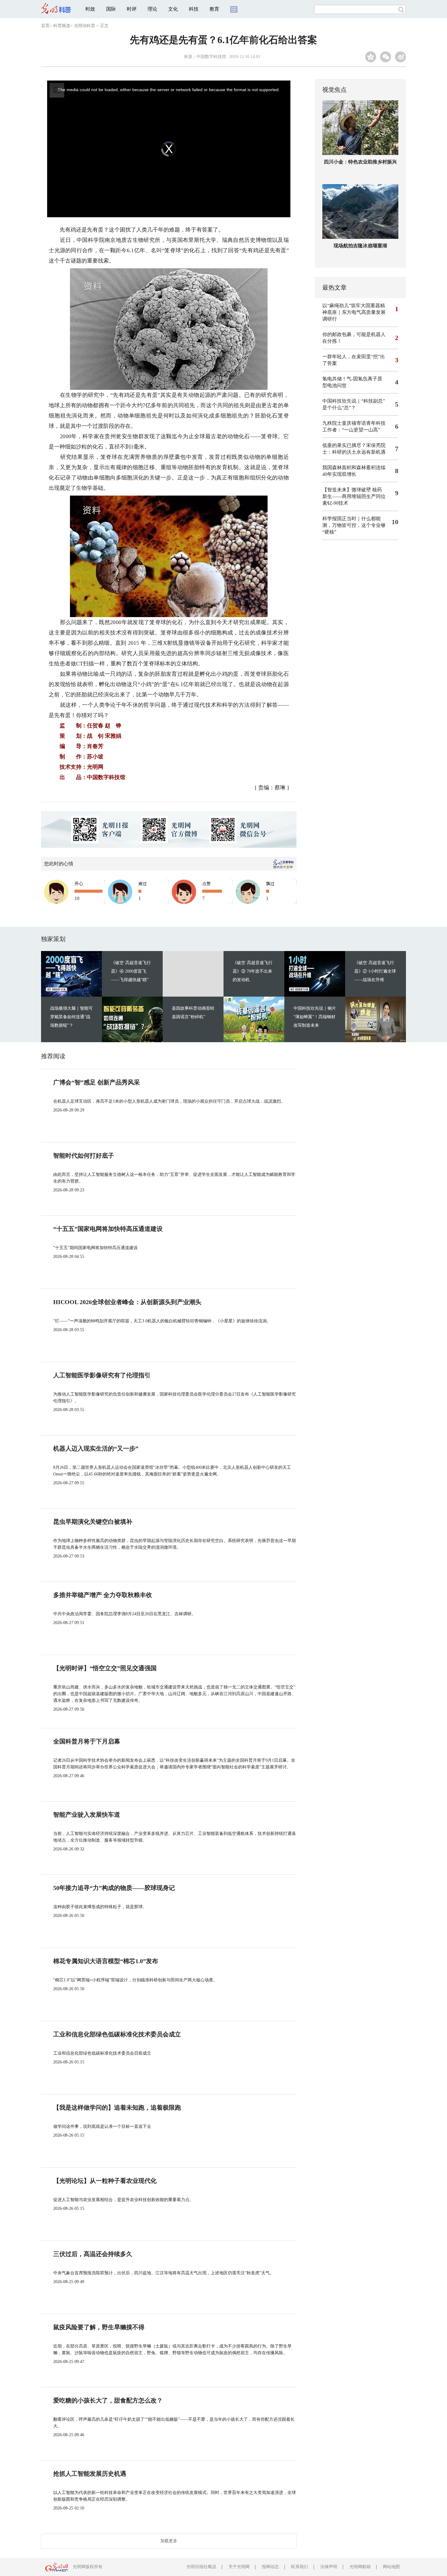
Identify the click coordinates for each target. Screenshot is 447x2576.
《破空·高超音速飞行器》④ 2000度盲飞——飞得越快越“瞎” (131, 971)
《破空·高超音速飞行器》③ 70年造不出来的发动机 (253, 971)
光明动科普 (85, 26)
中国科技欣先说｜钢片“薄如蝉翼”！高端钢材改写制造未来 (315, 1017)
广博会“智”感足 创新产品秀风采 (97, 1082)
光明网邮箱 (360, 2567)
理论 (152, 9)
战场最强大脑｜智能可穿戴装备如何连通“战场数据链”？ (71, 1017)
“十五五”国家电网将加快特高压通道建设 (108, 1229)
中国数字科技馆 (211, 57)
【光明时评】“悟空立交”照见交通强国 (105, 1668)
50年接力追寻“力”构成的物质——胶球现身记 (114, 1888)
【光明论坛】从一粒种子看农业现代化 (105, 2181)
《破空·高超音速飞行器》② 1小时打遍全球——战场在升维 (375, 971)
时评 (132, 9)
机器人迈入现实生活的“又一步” (96, 1448)
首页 (45, 26)
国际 (111, 9)
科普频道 (62, 26)
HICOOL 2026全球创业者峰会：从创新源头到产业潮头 (127, 1302)
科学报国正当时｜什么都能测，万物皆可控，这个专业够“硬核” (354, 525)
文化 (173, 9)
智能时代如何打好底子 (84, 1156)
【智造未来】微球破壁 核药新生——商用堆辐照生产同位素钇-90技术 (354, 496)
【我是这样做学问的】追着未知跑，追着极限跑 (117, 2107)
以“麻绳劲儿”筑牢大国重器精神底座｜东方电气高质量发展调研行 (354, 312)
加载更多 (169, 2541)
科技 (194, 9)
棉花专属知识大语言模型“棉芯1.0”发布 (106, 1961)
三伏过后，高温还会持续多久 (93, 2254)
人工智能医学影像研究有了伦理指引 (102, 1375)
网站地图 (391, 2567)
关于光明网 (239, 2567)
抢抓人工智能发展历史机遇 (90, 2474)
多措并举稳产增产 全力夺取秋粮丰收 (103, 1595)
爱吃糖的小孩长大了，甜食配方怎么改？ (108, 2400)
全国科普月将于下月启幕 (87, 1741)
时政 (90, 9)
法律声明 (329, 2567)
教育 (214, 9)
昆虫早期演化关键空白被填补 (93, 1522)
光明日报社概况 (201, 2567)
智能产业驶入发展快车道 (87, 1815)
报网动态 (270, 2567)
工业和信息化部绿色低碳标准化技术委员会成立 (117, 2034)
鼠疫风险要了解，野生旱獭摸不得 (99, 2327)
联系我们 (300, 2567)
